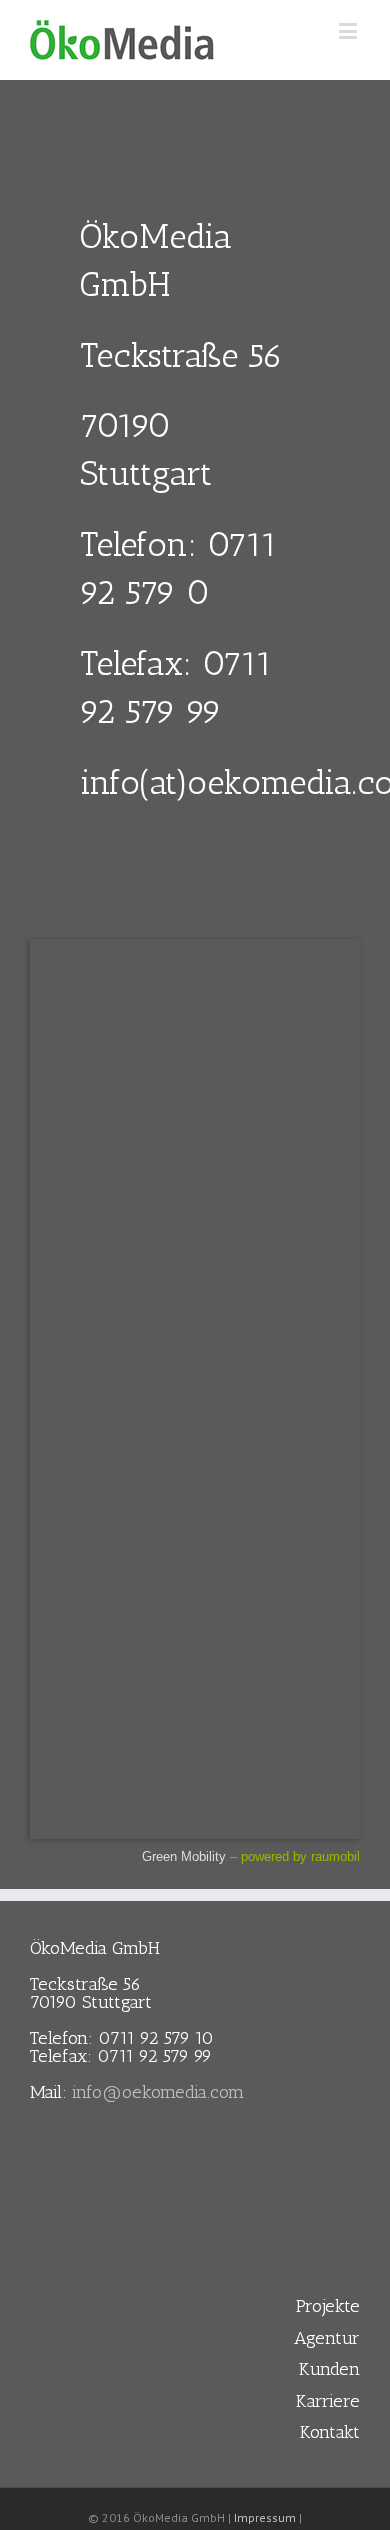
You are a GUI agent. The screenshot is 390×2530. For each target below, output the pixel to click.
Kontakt (330, 2432)
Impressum (265, 2517)
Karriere (328, 2401)
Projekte (328, 2306)
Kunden (329, 2369)
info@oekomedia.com (158, 2092)
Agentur (327, 2338)
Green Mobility (184, 1856)
